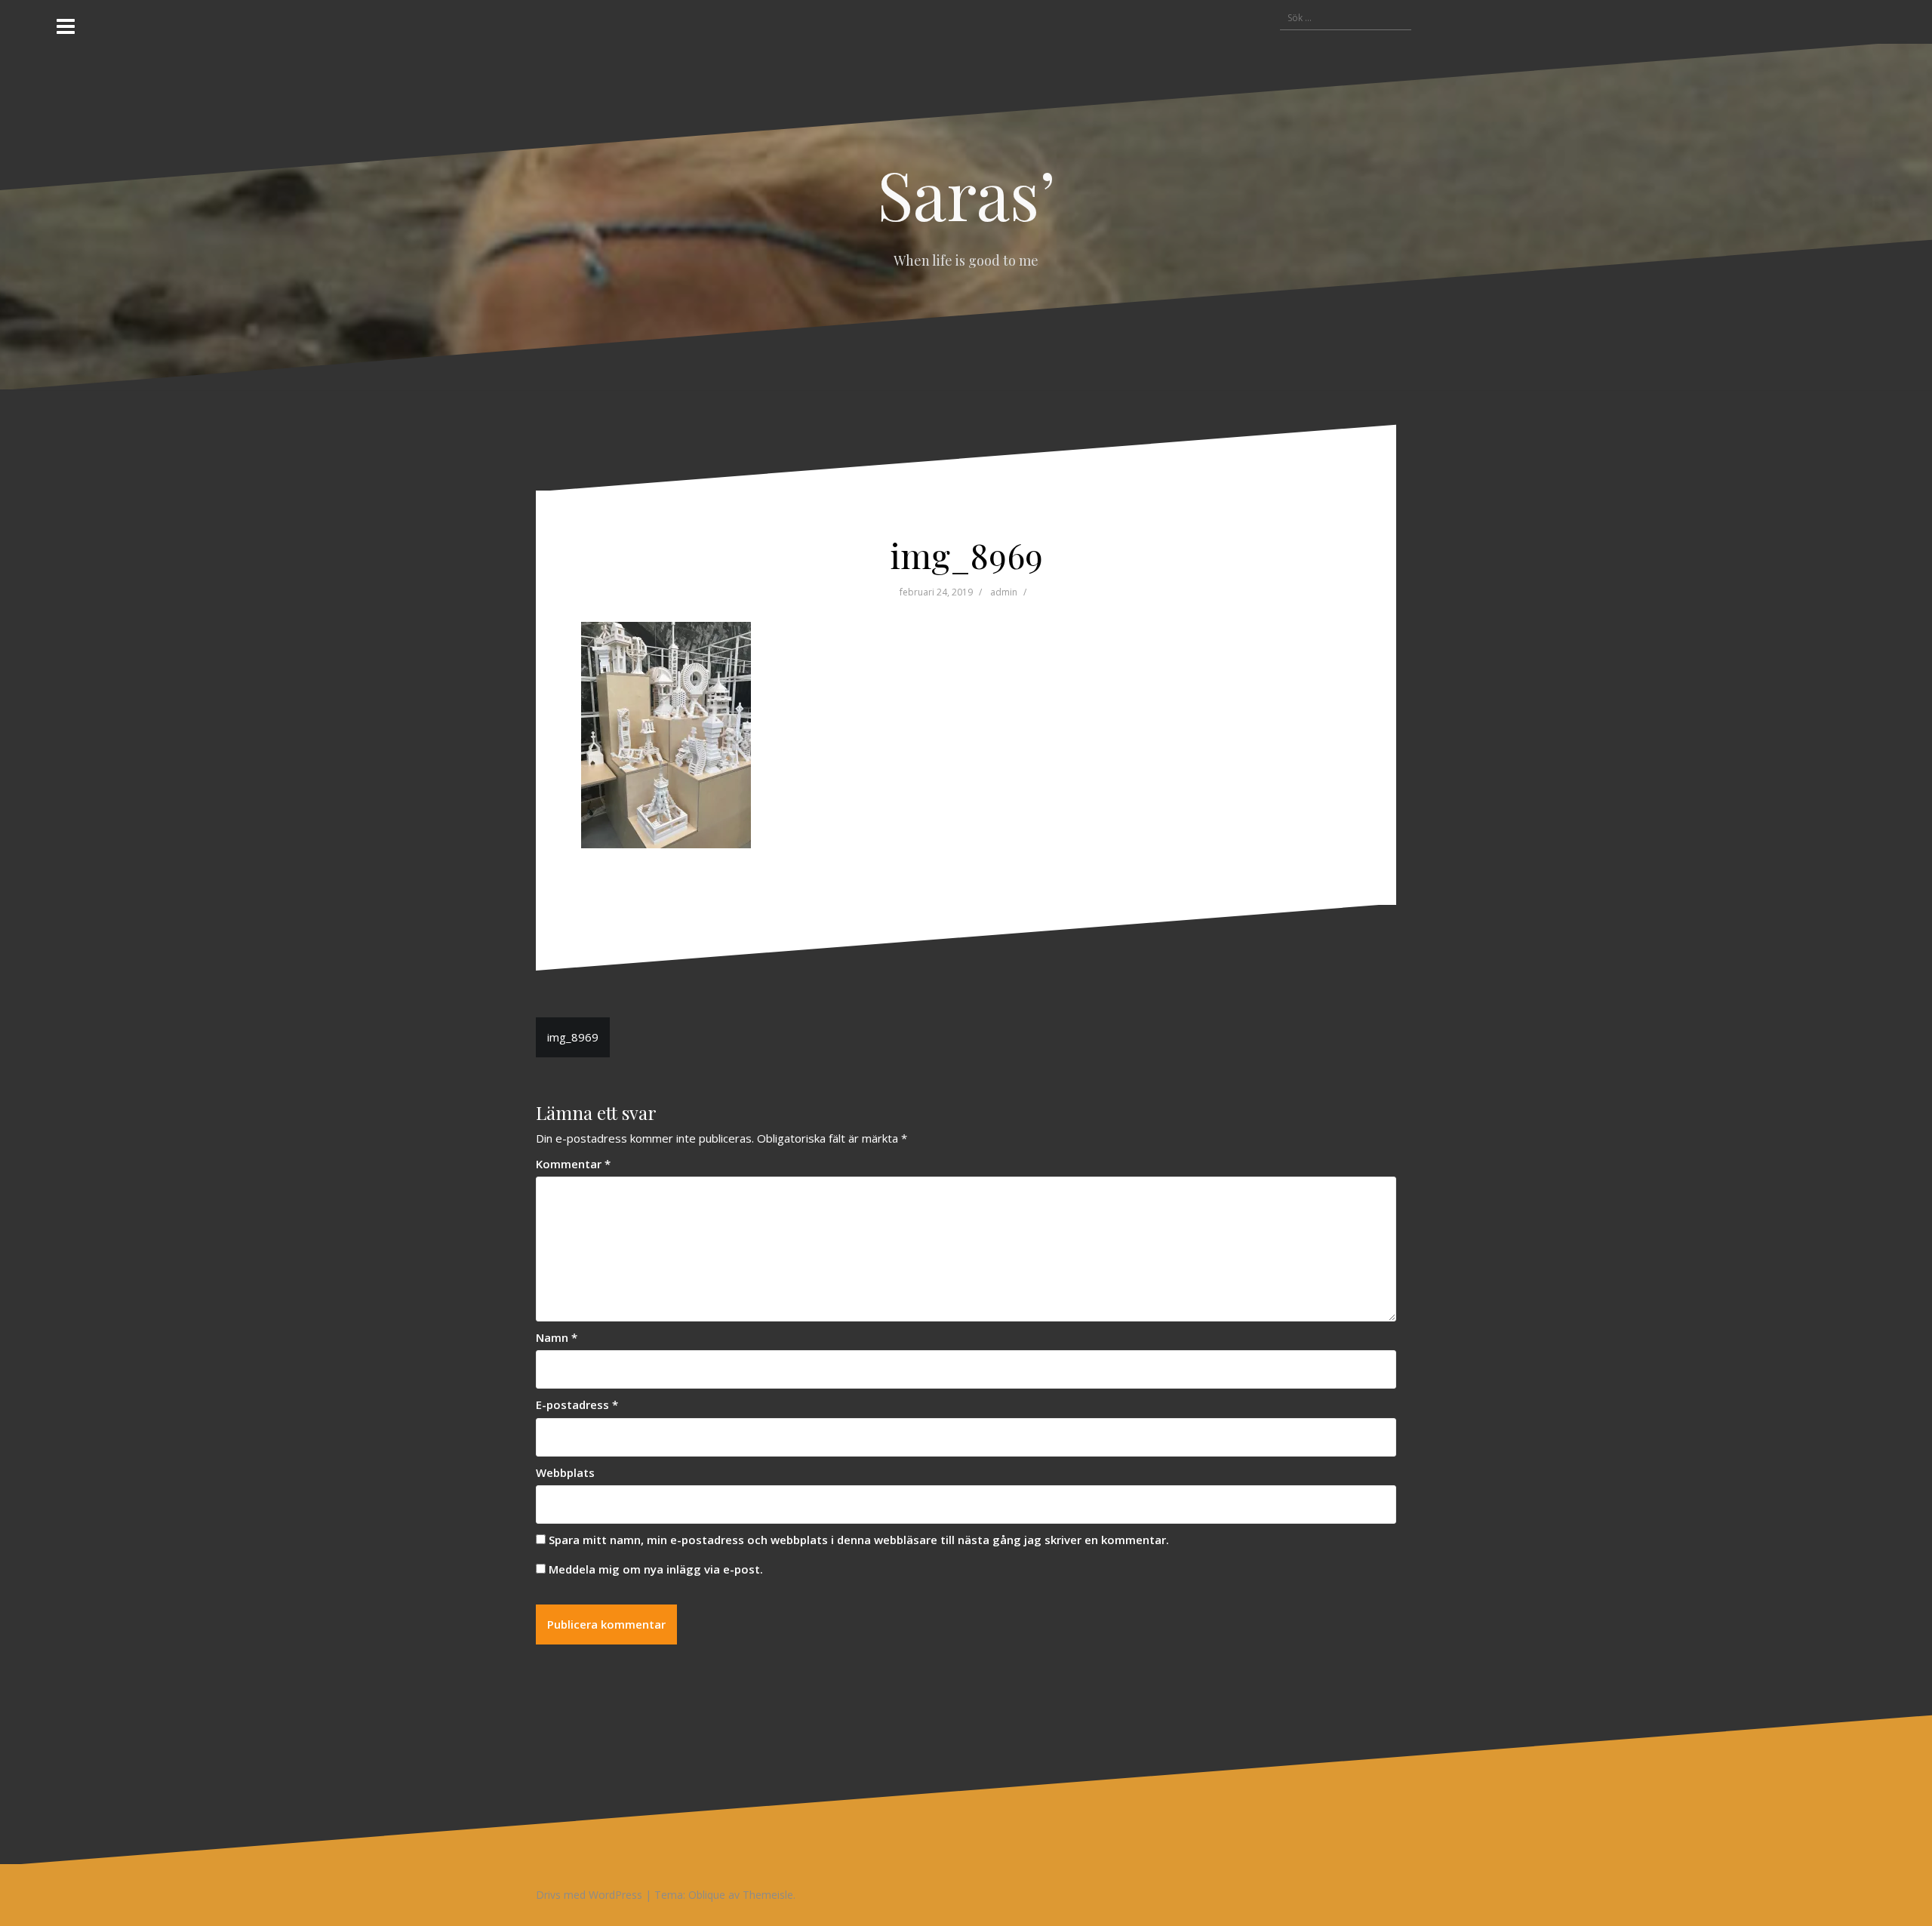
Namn (557, 1337)
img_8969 (573, 1037)
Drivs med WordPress (589, 1895)
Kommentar (573, 1164)
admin (1004, 592)
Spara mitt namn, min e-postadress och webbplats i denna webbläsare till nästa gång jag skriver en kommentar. (859, 1540)
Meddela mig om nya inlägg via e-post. (656, 1569)
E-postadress (577, 1405)
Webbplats (565, 1472)
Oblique (707, 1895)
